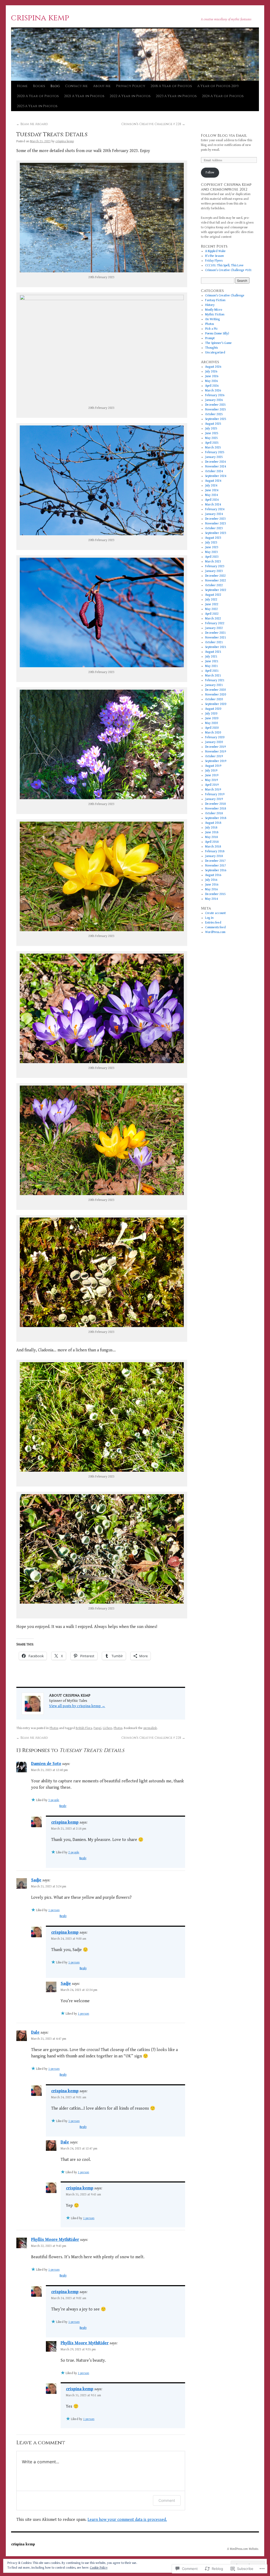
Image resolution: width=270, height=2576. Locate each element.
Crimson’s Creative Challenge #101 (228, 270)
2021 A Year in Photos (84, 96)
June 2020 (212, 718)
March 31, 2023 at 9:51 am (83, 2395)
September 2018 (216, 818)
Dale (35, 2032)
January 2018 (214, 856)
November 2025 (216, 409)
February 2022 (215, 623)
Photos (54, 1728)
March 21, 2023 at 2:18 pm (69, 1829)
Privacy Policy (131, 86)
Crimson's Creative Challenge (225, 295)
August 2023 (213, 538)
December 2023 (215, 519)
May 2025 (211, 438)
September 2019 (216, 761)
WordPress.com (215, 932)
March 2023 (213, 562)
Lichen (107, 1728)
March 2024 (213, 505)
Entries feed (213, 923)
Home (22, 86)
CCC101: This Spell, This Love (224, 265)
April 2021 (212, 671)
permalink (150, 1728)
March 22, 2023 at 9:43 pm (49, 2246)
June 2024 (212, 490)
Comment (167, 2500)
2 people (74, 1852)
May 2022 (211, 609)
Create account (215, 913)
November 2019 (216, 752)
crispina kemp (40, 18)
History (210, 305)
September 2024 (216, 476)
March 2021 (213, 676)
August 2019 (213, 766)
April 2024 (212, 500)
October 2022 (214, 585)
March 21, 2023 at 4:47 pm (49, 2039)
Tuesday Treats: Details (52, 135)
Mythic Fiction (215, 314)
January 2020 (214, 742)
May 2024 (211, 495)
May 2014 (211, 899)
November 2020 (216, 695)
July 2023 (211, 543)
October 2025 (214, 414)
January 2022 (214, 628)
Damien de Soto (46, 1764)
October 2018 (214, 813)
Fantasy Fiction (215, 300)
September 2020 (216, 704)
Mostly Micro (214, 310)
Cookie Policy (99, 2568)
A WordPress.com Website (243, 2549)
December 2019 (215, 747)
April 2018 (212, 842)
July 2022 (211, 600)
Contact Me (76, 86)
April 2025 (212, 443)
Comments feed (215, 927)
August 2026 (213, 367)
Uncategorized (215, 352)
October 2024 (214, 471)
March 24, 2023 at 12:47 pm (79, 2149)
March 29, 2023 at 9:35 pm (78, 2349)
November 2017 (216, 866)
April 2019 (212, 785)
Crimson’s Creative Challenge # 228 (153, 124)
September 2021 (216, 647)
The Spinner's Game (218, 343)
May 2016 (211, 889)
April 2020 (212, 728)
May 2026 (211, 381)
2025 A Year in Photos (37, 106)
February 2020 (215, 737)
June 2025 (212, 433)
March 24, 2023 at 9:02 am (69, 2298)
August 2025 (213, 424)
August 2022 (213, 595)
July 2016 (211, 880)
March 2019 (213, 790)
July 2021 (211, 657)
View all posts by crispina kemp (77, 1706)
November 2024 (216, 467)
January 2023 (214, 571)
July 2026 (211, 371)
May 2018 (211, 837)
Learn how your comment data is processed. (127, 2520)
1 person (54, 1910)
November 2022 (216, 581)
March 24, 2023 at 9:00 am (69, 1939)
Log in (209, 918)
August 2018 (213, 823)
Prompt (210, 338)
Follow (210, 172)
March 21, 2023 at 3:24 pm (49, 1886)
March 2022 (213, 619)
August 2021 (213, 652)
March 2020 (213, 733)
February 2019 (215, 794)
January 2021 (214, 685)
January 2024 (214, 514)
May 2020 (211, 723)
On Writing (213, 319)
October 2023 (214, 528)
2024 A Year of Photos (223, 96)
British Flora (84, 1728)
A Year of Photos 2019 (218, 86)
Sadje (36, 1880)
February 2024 (215, 509)
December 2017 (215, 861)
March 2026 (213, 390)
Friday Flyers (214, 261)
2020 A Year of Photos (38, 96)
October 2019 (214, 756)
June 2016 (212, 885)
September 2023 (216, 533)
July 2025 (211, 428)
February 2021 (215, 680)
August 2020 (213, 709)
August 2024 (213, 481)
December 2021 (215, 633)
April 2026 (212, 386)
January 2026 (214, 400)
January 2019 (214, 799)
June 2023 (212, 547)
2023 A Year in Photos (176, 96)
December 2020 (215, 690)
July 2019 (211, 771)
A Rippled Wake (215, 251)
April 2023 (212, 557)
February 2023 (215, 566)
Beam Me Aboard (32, 124)
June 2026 (212, 376)
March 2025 (213, 448)
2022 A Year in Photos (130, 96)
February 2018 (215, 851)
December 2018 (215, 804)
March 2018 (213, 847)
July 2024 (211, 486)
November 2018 (216, 809)
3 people (54, 1800)
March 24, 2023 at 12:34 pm (79, 1990)
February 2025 (215, 452)
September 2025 (216, 419)
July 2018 (211, 828)
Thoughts (211, 348)
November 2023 (216, 524)
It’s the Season (214, 256)
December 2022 (215, 576)
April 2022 (212, 614)
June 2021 (212, 661)
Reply (63, 1806)
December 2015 (215, 894)
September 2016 (216, 870)
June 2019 (212, 775)
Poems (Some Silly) (217, 333)
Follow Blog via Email (224, 136)
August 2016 (213, 875)
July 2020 (211, 714)
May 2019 (211, 780)
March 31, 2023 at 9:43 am (83, 2194)
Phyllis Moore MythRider (55, 2240)
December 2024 (215, 462)
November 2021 (216, 638)
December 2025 (215, 405)
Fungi (97, 1728)
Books (39, 86)
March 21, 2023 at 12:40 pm (49, 1770)
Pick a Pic (211, 329)
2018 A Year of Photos (171, 86)
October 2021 (214, 642)
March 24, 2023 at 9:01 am (69, 2097)
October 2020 (214, 699)
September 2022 (216, 590)
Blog (55, 86)
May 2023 (211, 552)
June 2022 (212, 604)
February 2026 (215, 395)
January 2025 (214, 457)
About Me (102, 86)
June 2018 (212, 832)
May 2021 (211, 666)
